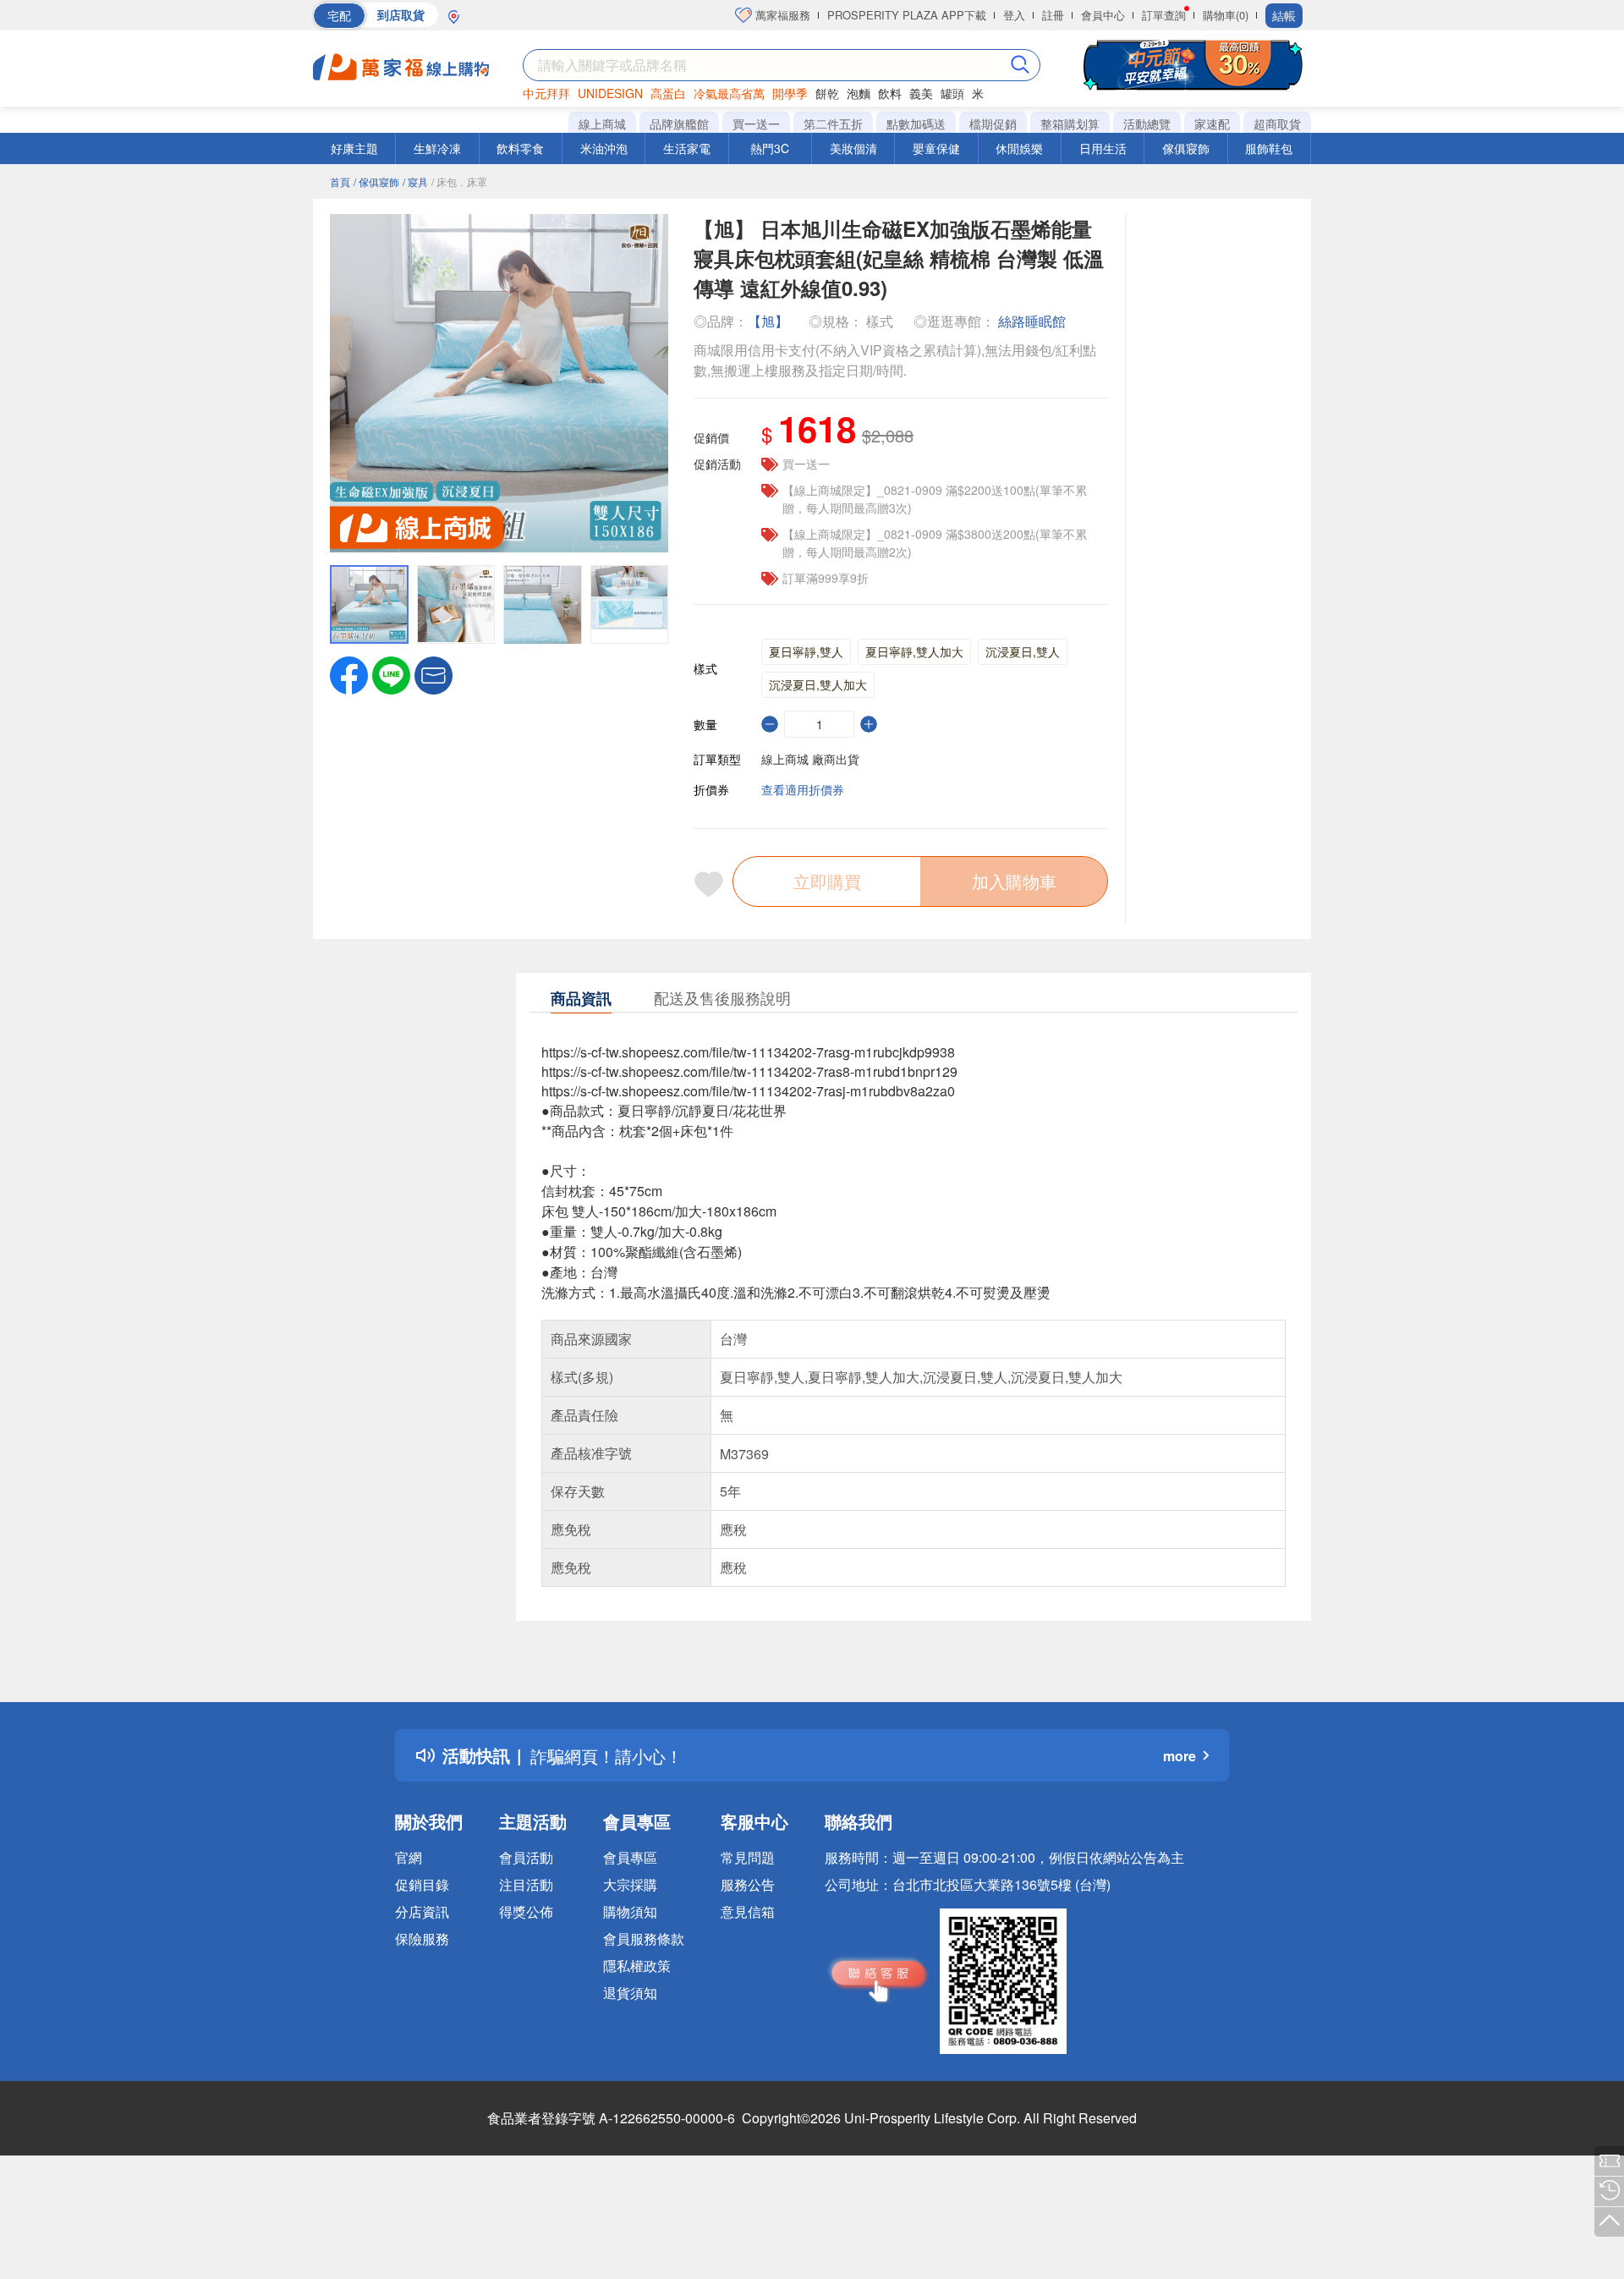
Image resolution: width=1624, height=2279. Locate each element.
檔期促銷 (993, 124)
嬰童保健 (936, 148)
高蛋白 (668, 93)
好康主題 (354, 148)
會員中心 (1103, 15)
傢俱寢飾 (1186, 148)
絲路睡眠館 (1032, 321)
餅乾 (827, 93)
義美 (921, 93)
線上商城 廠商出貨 (810, 759)
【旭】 (770, 321)
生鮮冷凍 (437, 148)
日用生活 (1103, 148)
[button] (433, 673)
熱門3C (770, 148)
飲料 (890, 93)
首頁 (340, 181)
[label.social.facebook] (349, 673)
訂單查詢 (1164, 15)
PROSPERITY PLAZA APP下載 (907, 15)
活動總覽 (1147, 124)
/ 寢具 (415, 181)
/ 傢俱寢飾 (376, 181)
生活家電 (687, 148)
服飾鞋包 (1269, 148)
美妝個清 (853, 148)
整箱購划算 (1070, 124)
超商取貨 (1277, 124)
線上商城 (602, 124)
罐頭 (952, 93)
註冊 (1053, 15)
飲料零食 (520, 148)
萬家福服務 (781, 15)
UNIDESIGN (610, 93)
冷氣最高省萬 (729, 93)
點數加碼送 (916, 124)
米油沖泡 (604, 148)
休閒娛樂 (1019, 148)
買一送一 (756, 124)
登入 (1014, 15)
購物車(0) (1226, 15)
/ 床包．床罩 (459, 181)
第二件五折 (833, 124)
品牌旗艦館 (679, 124)
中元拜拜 (546, 93)
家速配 (1212, 124)
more (1180, 1756)
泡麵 (859, 93)
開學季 (790, 93)
